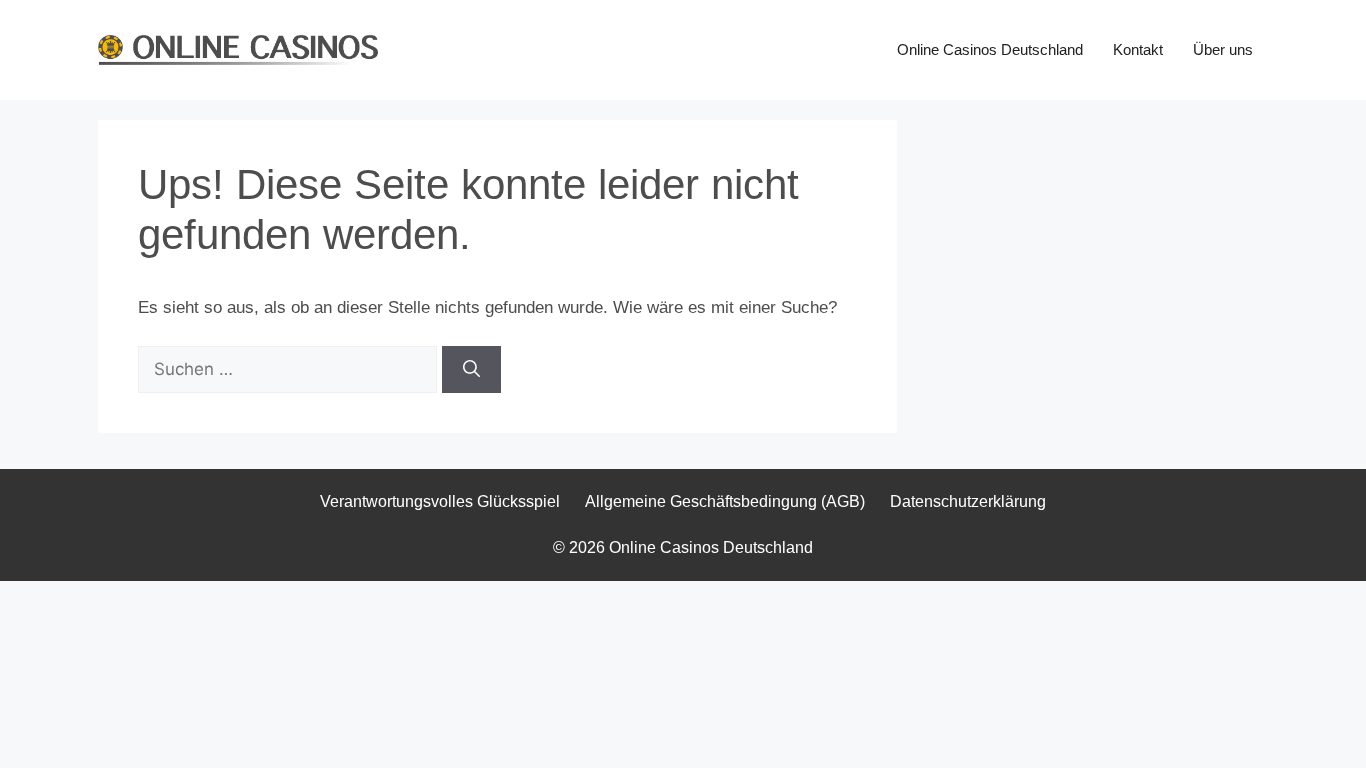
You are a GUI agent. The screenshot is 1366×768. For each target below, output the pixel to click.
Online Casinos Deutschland (990, 49)
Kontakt (1138, 49)
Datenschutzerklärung (968, 501)
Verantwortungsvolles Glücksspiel (440, 501)
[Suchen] (471, 370)
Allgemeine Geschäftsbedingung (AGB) (725, 501)
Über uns (1223, 49)
